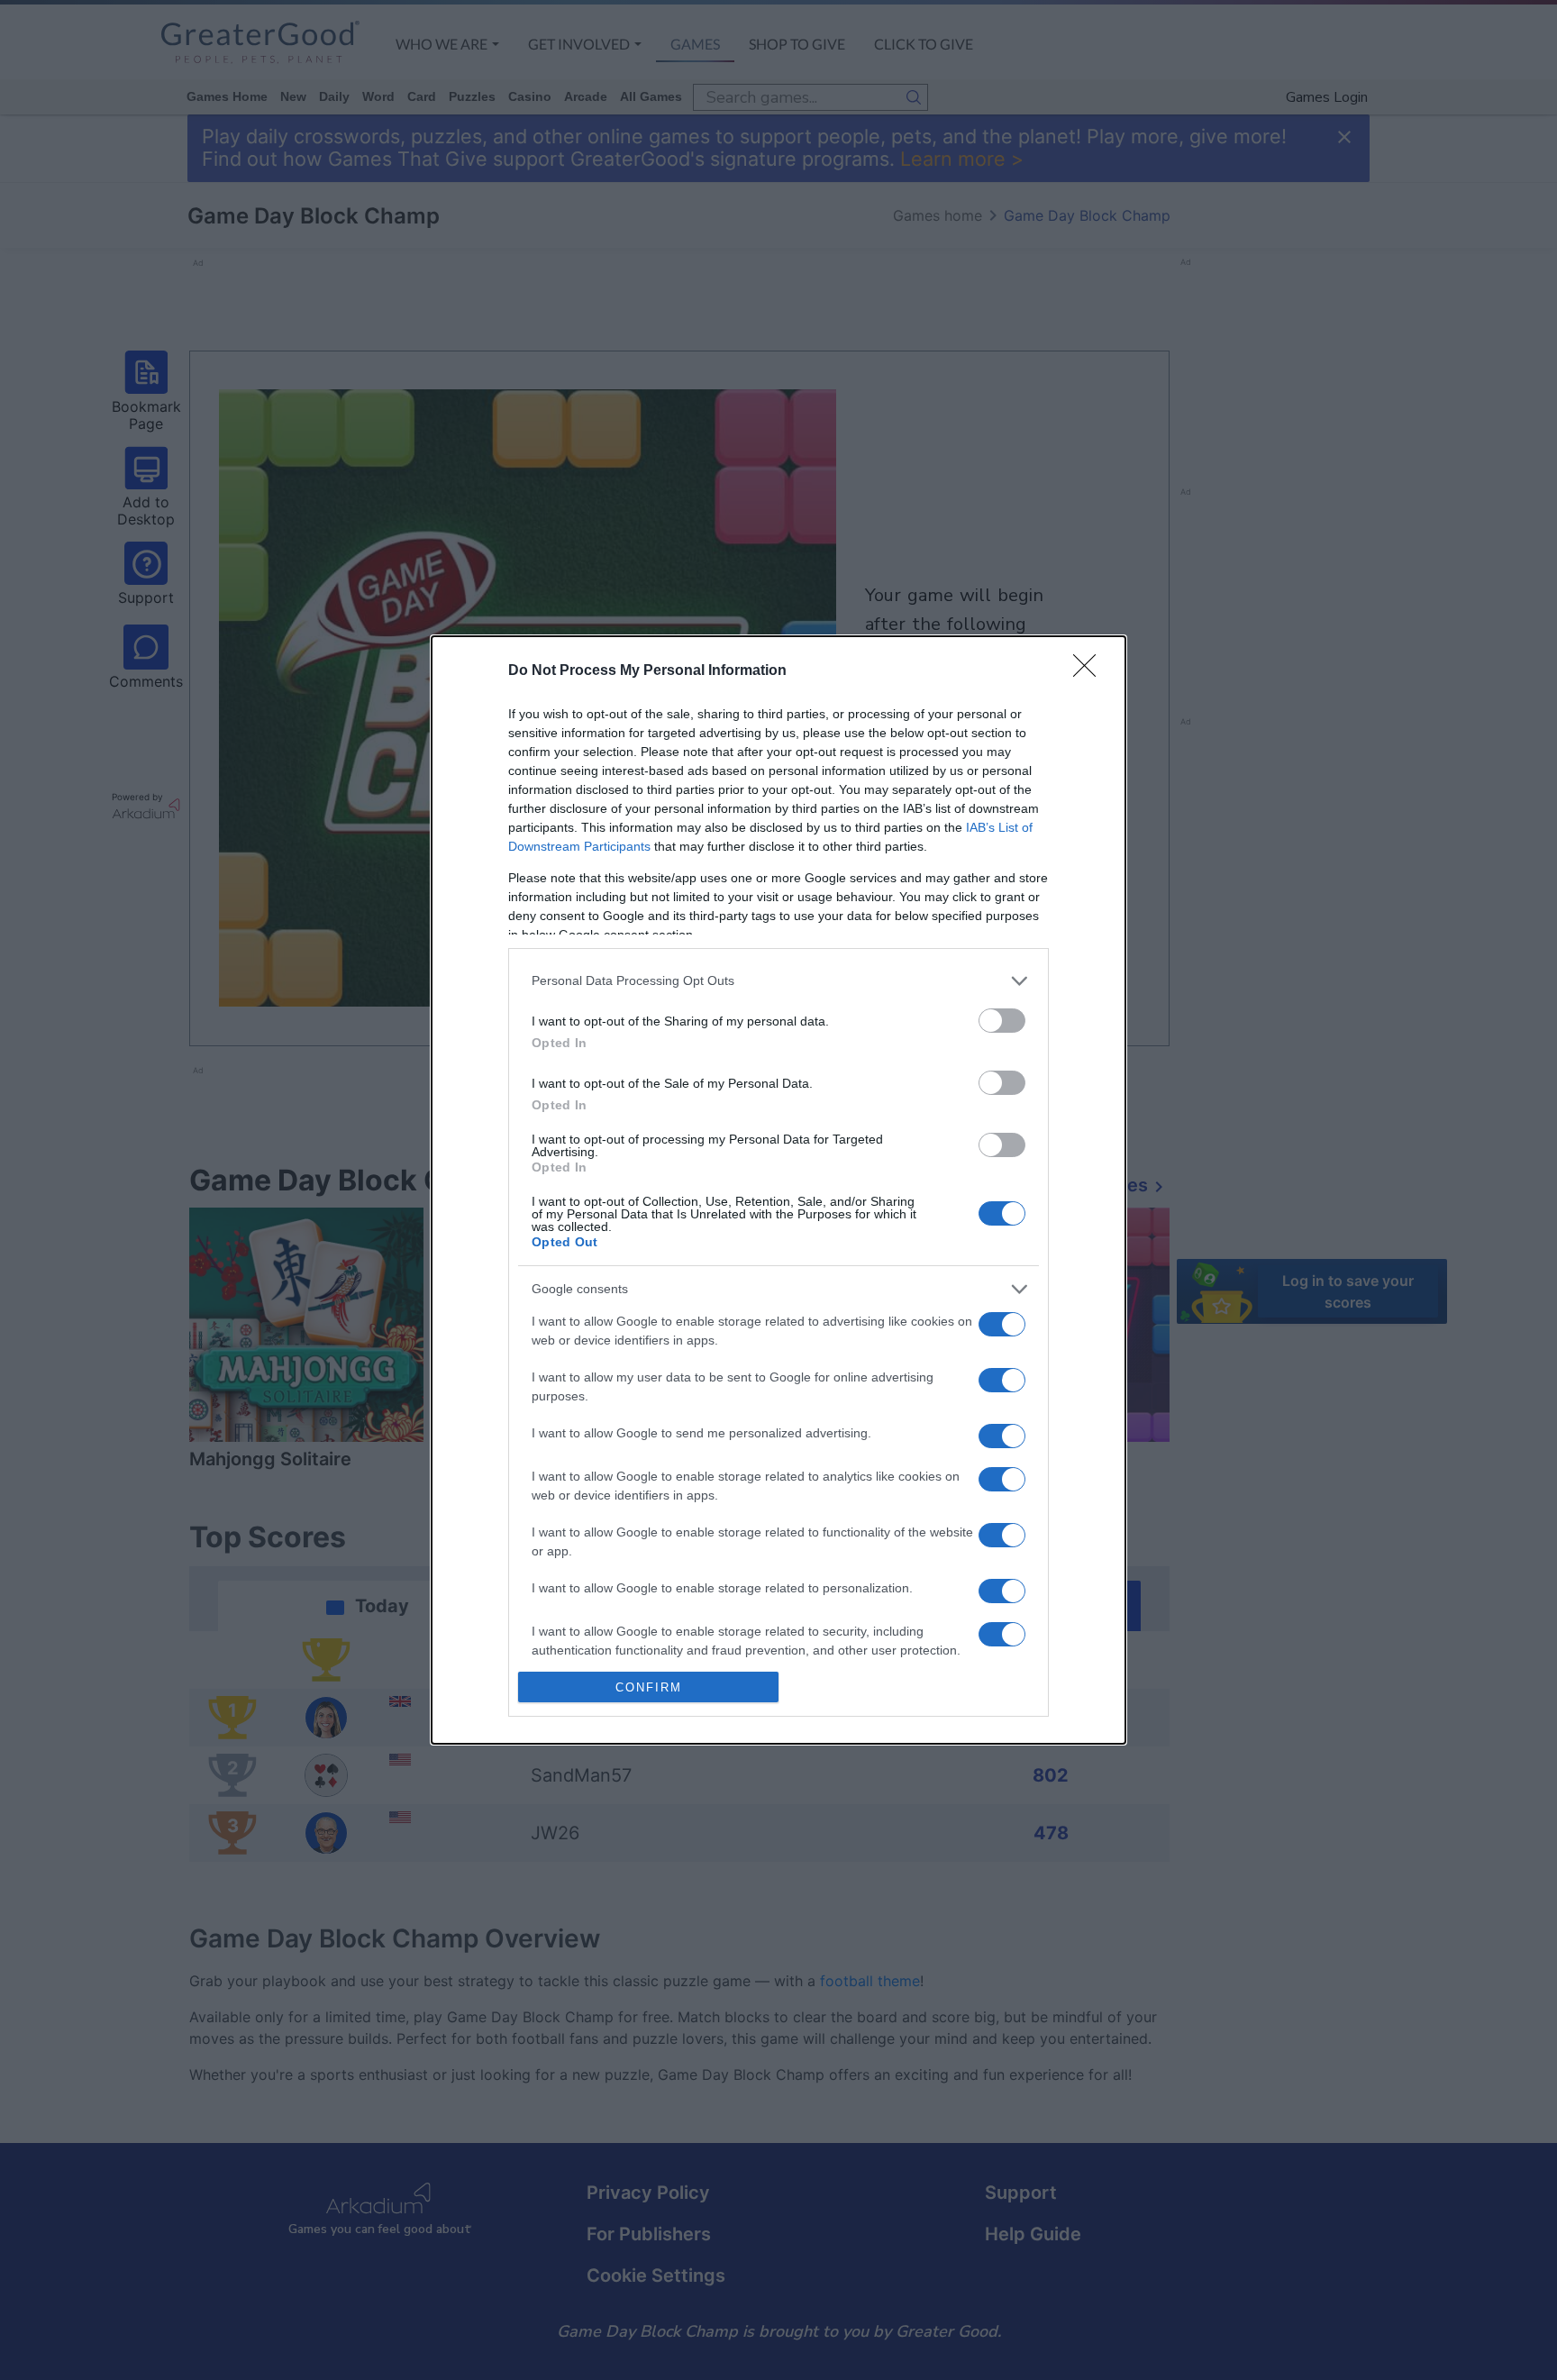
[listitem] (778, 981)
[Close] (1090, 671)
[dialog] (778, 1190)
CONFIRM (649, 1687)
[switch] (1002, 1021)
